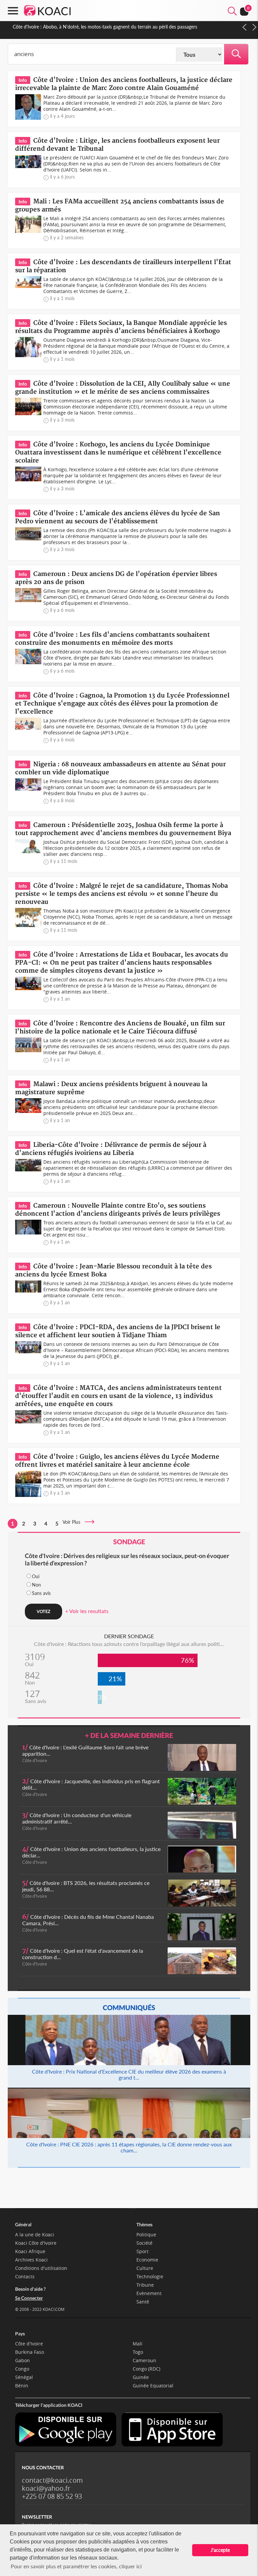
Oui (36, 1576)
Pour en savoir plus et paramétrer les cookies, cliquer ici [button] (76, 2566)
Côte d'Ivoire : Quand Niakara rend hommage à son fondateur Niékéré (85, 27)
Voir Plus (73, 1522)
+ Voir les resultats (87, 1611)
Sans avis (41, 1593)
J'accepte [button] (220, 2550)
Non (36, 1585)
